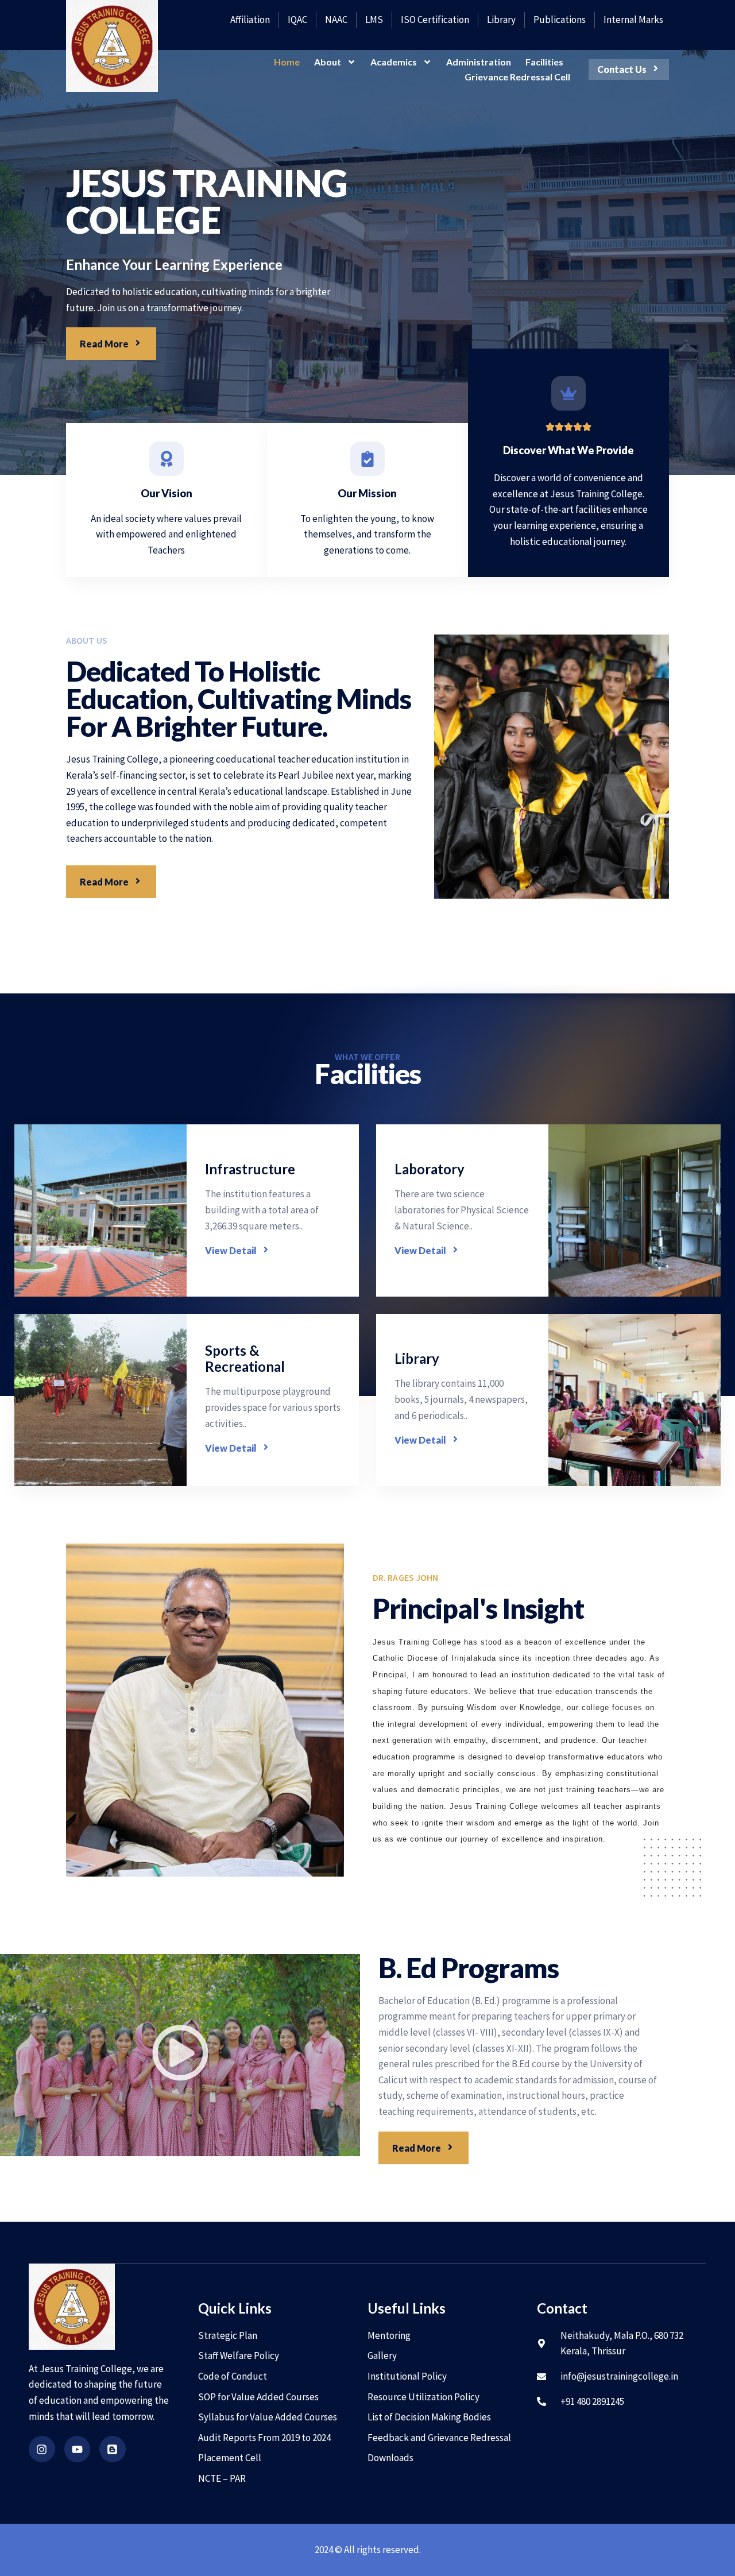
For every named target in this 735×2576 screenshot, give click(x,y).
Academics (394, 62)
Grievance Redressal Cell (517, 77)
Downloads (390, 2458)
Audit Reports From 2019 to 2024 (264, 2438)
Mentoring (389, 2335)
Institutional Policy (407, 2376)
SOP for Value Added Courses (258, 2397)
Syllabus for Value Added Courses (268, 2417)
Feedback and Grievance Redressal (439, 2438)
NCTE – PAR (222, 2478)
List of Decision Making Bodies (429, 2417)
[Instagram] (42, 2449)
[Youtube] (78, 2449)
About (328, 62)
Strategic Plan (228, 2335)
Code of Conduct (233, 2376)
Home (287, 62)
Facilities (544, 62)
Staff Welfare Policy (239, 2355)
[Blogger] (113, 2449)
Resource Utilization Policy (423, 2397)
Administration (479, 62)
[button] (180, 2055)
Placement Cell (230, 2458)
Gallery (382, 2355)
